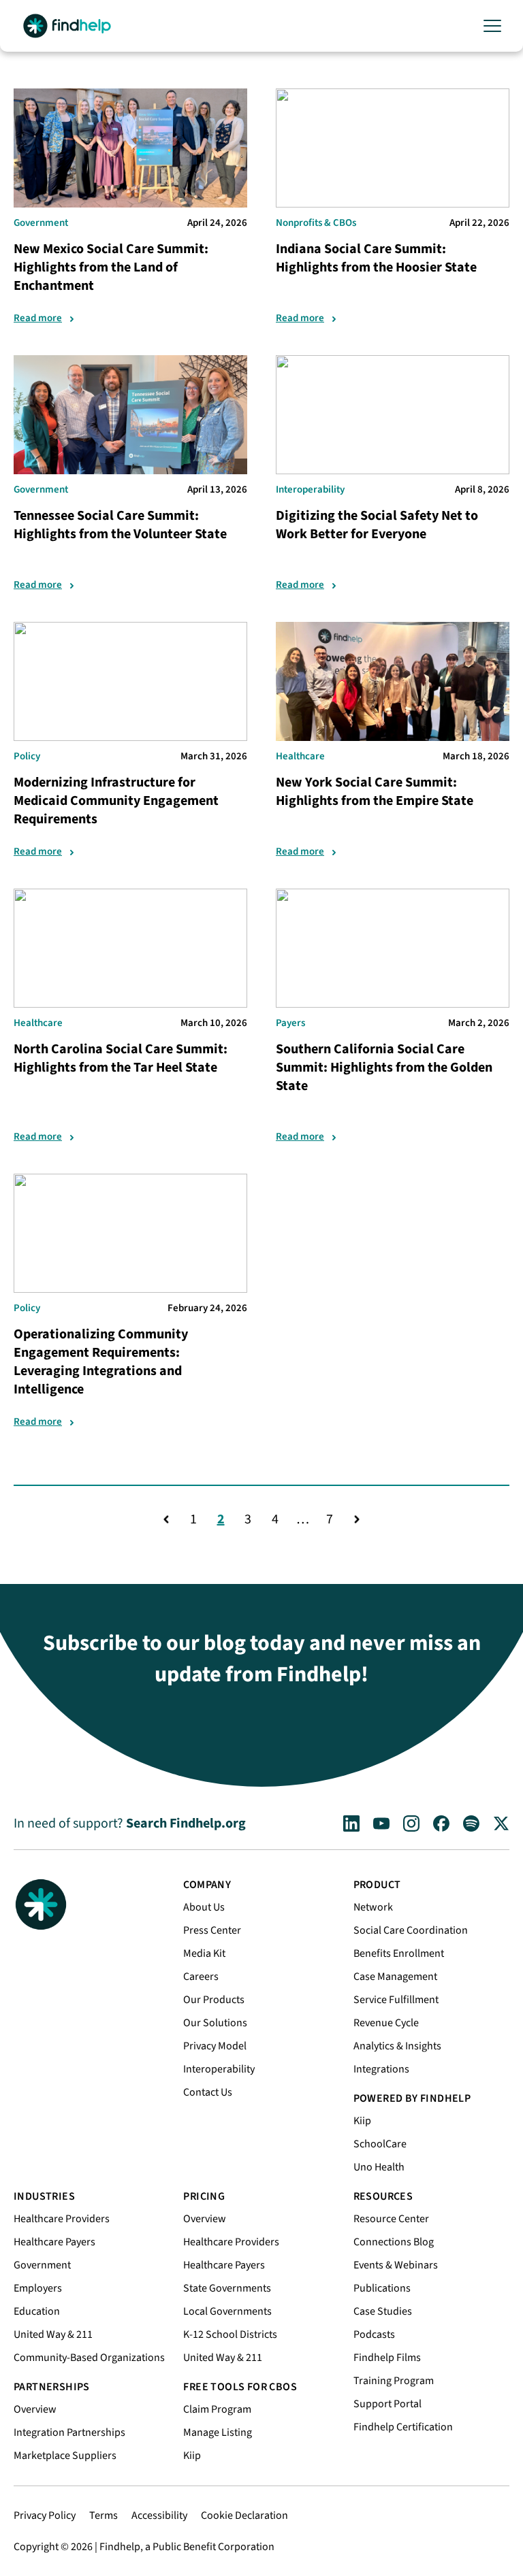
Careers (201, 1977)
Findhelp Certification (403, 2427)
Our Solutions (215, 2023)
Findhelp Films (387, 2358)
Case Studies (383, 2311)
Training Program (394, 2381)
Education (37, 2311)
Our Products (214, 2000)
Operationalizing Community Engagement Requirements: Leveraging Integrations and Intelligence (101, 1362)
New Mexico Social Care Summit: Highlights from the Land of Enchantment (111, 267)
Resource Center (391, 2219)
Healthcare (300, 756)
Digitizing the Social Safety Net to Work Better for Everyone (377, 525)
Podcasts (374, 2334)
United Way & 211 (53, 2334)
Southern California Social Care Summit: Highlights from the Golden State (384, 1068)
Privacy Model (215, 2046)
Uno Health (379, 2167)
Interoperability (310, 490)
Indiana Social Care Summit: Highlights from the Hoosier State (376, 258)
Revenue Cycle (386, 2023)
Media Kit (204, 1953)
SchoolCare (380, 2144)
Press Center (212, 1930)
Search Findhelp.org (186, 1823)
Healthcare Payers (54, 2242)
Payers (290, 1023)
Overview (35, 2409)
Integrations (381, 2069)
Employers (38, 2288)
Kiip (362, 2121)
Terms (104, 2515)
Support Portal (387, 2404)
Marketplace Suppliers (65, 2456)
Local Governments (227, 2311)
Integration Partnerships (69, 2432)
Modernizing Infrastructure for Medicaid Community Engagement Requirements (116, 801)
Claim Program (217, 2409)
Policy (27, 756)
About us (204, 1907)
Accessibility (159, 2515)
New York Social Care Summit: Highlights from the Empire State (375, 792)
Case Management (395, 1977)
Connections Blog (394, 2242)
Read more (38, 318)
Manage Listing (218, 2432)
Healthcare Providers (62, 2219)
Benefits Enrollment (399, 1953)
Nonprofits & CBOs (316, 223)
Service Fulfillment (396, 2000)
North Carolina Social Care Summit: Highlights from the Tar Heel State (121, 1058)
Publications (382, 2288)
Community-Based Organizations (89, 2358)
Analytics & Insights (397, 2046)
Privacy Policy (45, 2515)
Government (41, 223)
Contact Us (208, 2092)
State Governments (227, 2288)
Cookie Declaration (244, 2515)
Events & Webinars (396, 2265)
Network (373, 1907)
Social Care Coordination (411, 1930)
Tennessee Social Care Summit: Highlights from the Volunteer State (120, 525)
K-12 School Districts (230, 2334)
